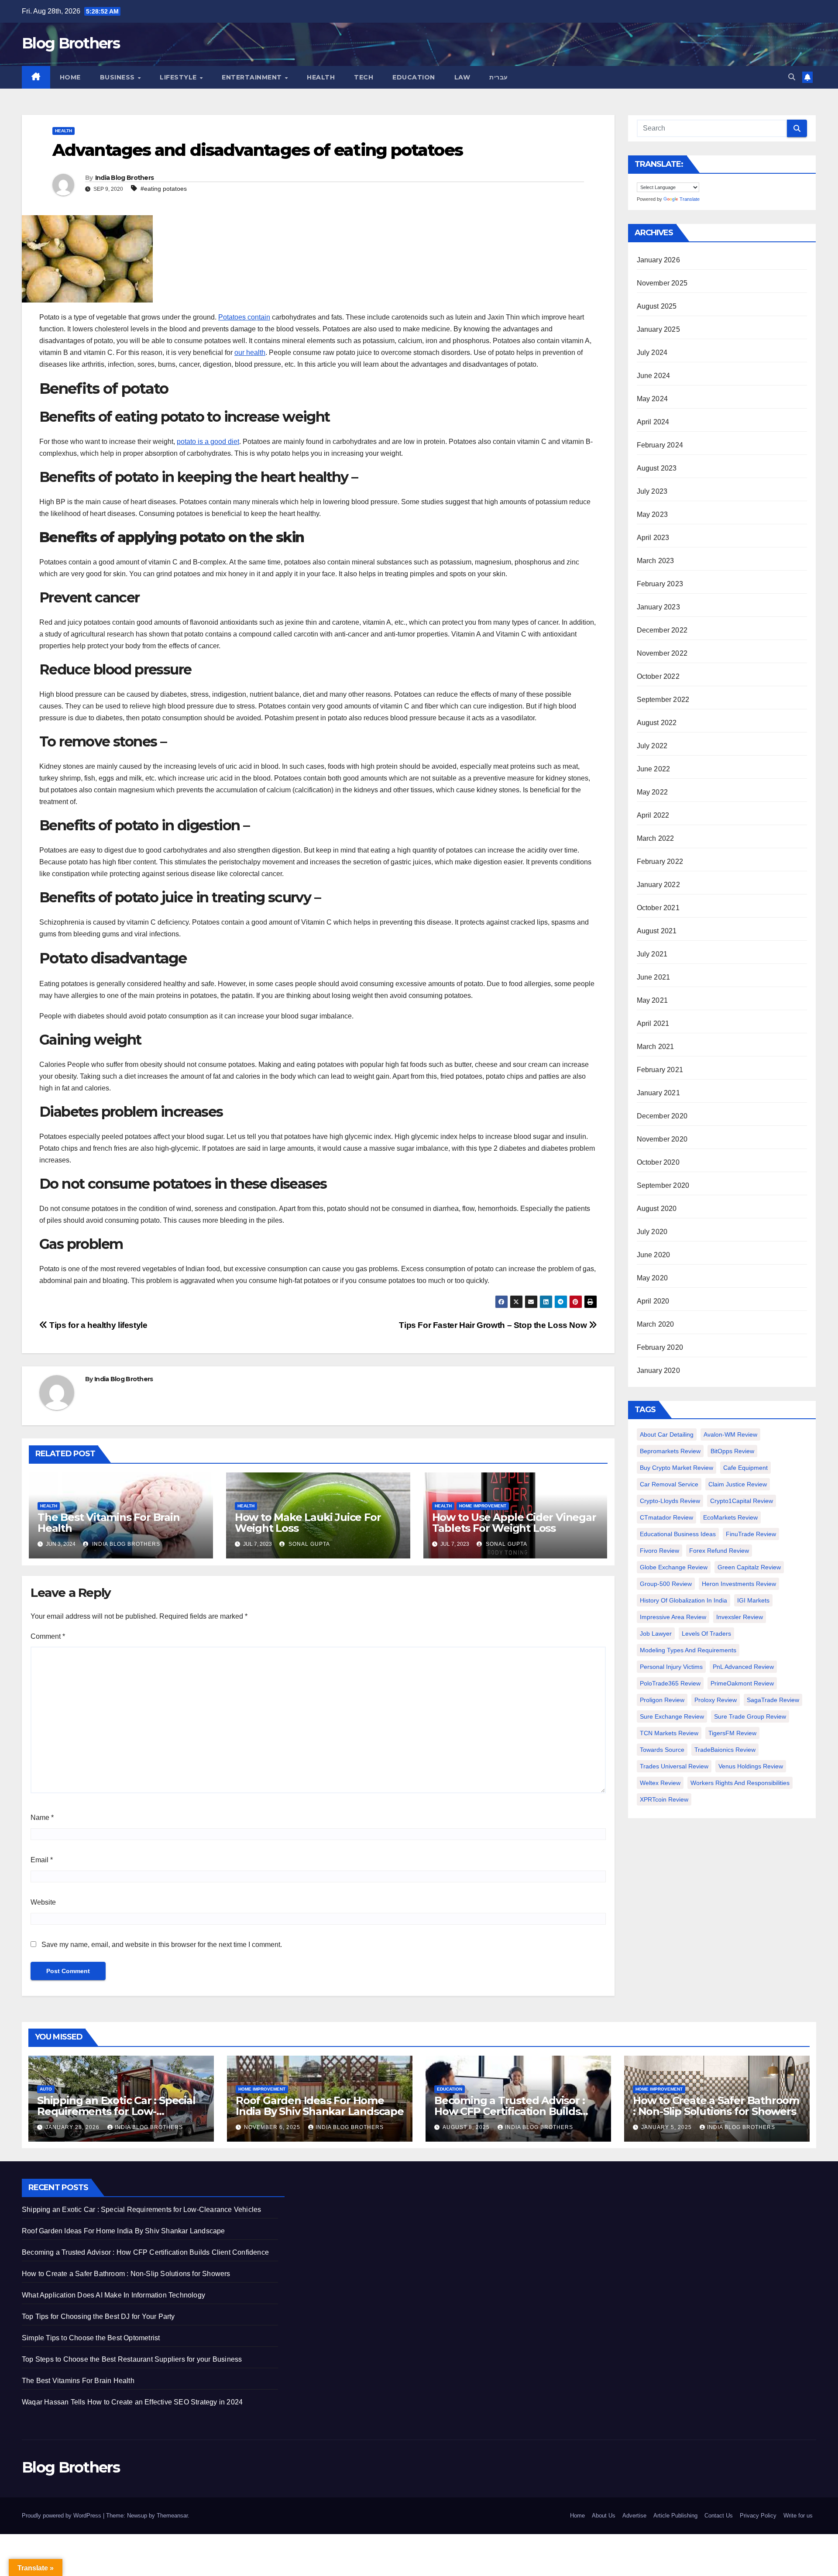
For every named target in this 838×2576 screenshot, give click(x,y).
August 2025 (657, 306)
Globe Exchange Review (674, 1567)
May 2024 (653, 399)
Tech (364, 77)
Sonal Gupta (308, 1544)
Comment (48, 1636)
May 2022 (653, 792)
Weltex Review (660, 1783)
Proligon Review (662, 1700)
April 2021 (653, 1023)
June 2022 (654, 769)
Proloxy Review (716, 1700)
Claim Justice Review (738, 1484)
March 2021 (656, 1047)
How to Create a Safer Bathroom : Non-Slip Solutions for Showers (716, 2106)
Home (70, 77)
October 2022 (658, 676)
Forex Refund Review (719, 1551)
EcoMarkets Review (730, 1517)
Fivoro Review (659, 1551)
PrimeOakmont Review (742, 1683)
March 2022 (656, 838)
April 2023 (653, 538)
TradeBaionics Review (725, 1750)
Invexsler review (740, 1617)
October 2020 (658, 1162)
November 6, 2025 (273, 2127)
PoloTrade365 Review (670, 1683)
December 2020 (662, 1116)
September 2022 (663, 700)
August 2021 (657, 931)
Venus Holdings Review (751, 1766)
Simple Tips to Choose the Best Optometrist (91, 2338)
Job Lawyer (656, 1634)
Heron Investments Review (739, 1584)
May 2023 (653, 514)
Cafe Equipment (745, 1468)
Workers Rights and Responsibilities (740, 1783)
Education (414, 77)
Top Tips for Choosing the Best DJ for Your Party (98, 2316)
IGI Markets (753, 1600)
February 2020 (660, 1347)
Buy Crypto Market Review (677, 1468)
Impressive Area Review (673, 1617)
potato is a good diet (208, 442)
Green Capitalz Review (749, 1567)
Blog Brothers (71, 43)
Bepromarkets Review (670, 1451)
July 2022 (652, 746)
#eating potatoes (164, 189)
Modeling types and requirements (688, 1650)
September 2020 (663, 1185)
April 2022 (653, 815)
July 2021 (652, 954)
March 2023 (656, 561)
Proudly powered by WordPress (62, 2516)
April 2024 (653, 422)
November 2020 (662, 1139)
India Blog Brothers (125, 178)
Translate (690, 199)
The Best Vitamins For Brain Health (109, 1523)
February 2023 (660, 584)
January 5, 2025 (667, 2127)
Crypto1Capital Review (742, 1501)
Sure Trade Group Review (750, 1716)
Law (462, 77)
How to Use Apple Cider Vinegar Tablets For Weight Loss (514, 1523)
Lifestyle (179, 77)
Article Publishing (675, 2516)
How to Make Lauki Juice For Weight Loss (308, 1523)
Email (42, 1860)
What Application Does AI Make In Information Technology (113, 2295)
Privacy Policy (758, 2516)
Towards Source (662, 1750)
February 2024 (660, 445)
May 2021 (653, 1000)
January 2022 (658, 885)
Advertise (634, 2516)
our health (250, 353)
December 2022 (662, 630)
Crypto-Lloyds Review (670, 1501)
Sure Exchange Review (672, 1716)
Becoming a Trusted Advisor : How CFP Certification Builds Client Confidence (509, 2111)
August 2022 (657, 723)
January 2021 (658, 1093)
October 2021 (658, 908)
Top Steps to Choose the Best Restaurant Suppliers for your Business (132, 2359)
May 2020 (653, 1278)
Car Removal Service (669, 1484)
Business (118, 77)
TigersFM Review (732, 1733)
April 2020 (653, 1301)
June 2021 (654, 977)
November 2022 (662, 653)
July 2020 (652, 1232)
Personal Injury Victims (671, 1667)
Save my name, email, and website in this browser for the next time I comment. (162, 1945)
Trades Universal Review (674, 1766)
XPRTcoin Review (664, 1799)
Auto (46, 2089)
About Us (604, 2516)
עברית (499, 77)
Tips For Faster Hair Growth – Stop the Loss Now (494, 1325)
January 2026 (658, 260)
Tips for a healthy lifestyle (98, 1325)
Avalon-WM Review (730, 1434)
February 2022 (660, 862)
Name (42, 1818)
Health (321, 77)
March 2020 (656, 1324)
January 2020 (658, 1371)
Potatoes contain (244, 317)
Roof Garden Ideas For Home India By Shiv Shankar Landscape (320, 2106)
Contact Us (719, 2516)
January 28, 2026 (73, 2127)
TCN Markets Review (669, 1733)
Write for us (798, 2516)
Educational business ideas (678, 1534)
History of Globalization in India (683, 1600)
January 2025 (658, 329)
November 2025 (662, 283)
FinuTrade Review (751, 1534)
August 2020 (657, 1209)
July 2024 (652, 353)
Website (43, 1902)
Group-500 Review (666, 1584)
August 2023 (657, 468)
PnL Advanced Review (743, 1667)
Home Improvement (483, 1506)
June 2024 (654, 376)
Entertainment (253, 77)
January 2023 (658, 607)
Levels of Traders (706, 1634)
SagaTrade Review (773, 1700)
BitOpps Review (732, 1451)
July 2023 (652, 491)
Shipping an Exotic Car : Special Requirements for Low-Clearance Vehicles (116, 2111)
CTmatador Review (666, 1517)
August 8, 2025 (467, 2127)
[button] (792, 77)
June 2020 (654, 1255)
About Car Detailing (667, 1434)
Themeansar (172, 2516)
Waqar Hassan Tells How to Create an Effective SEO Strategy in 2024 (132, 2402)
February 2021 (660, 1070)
